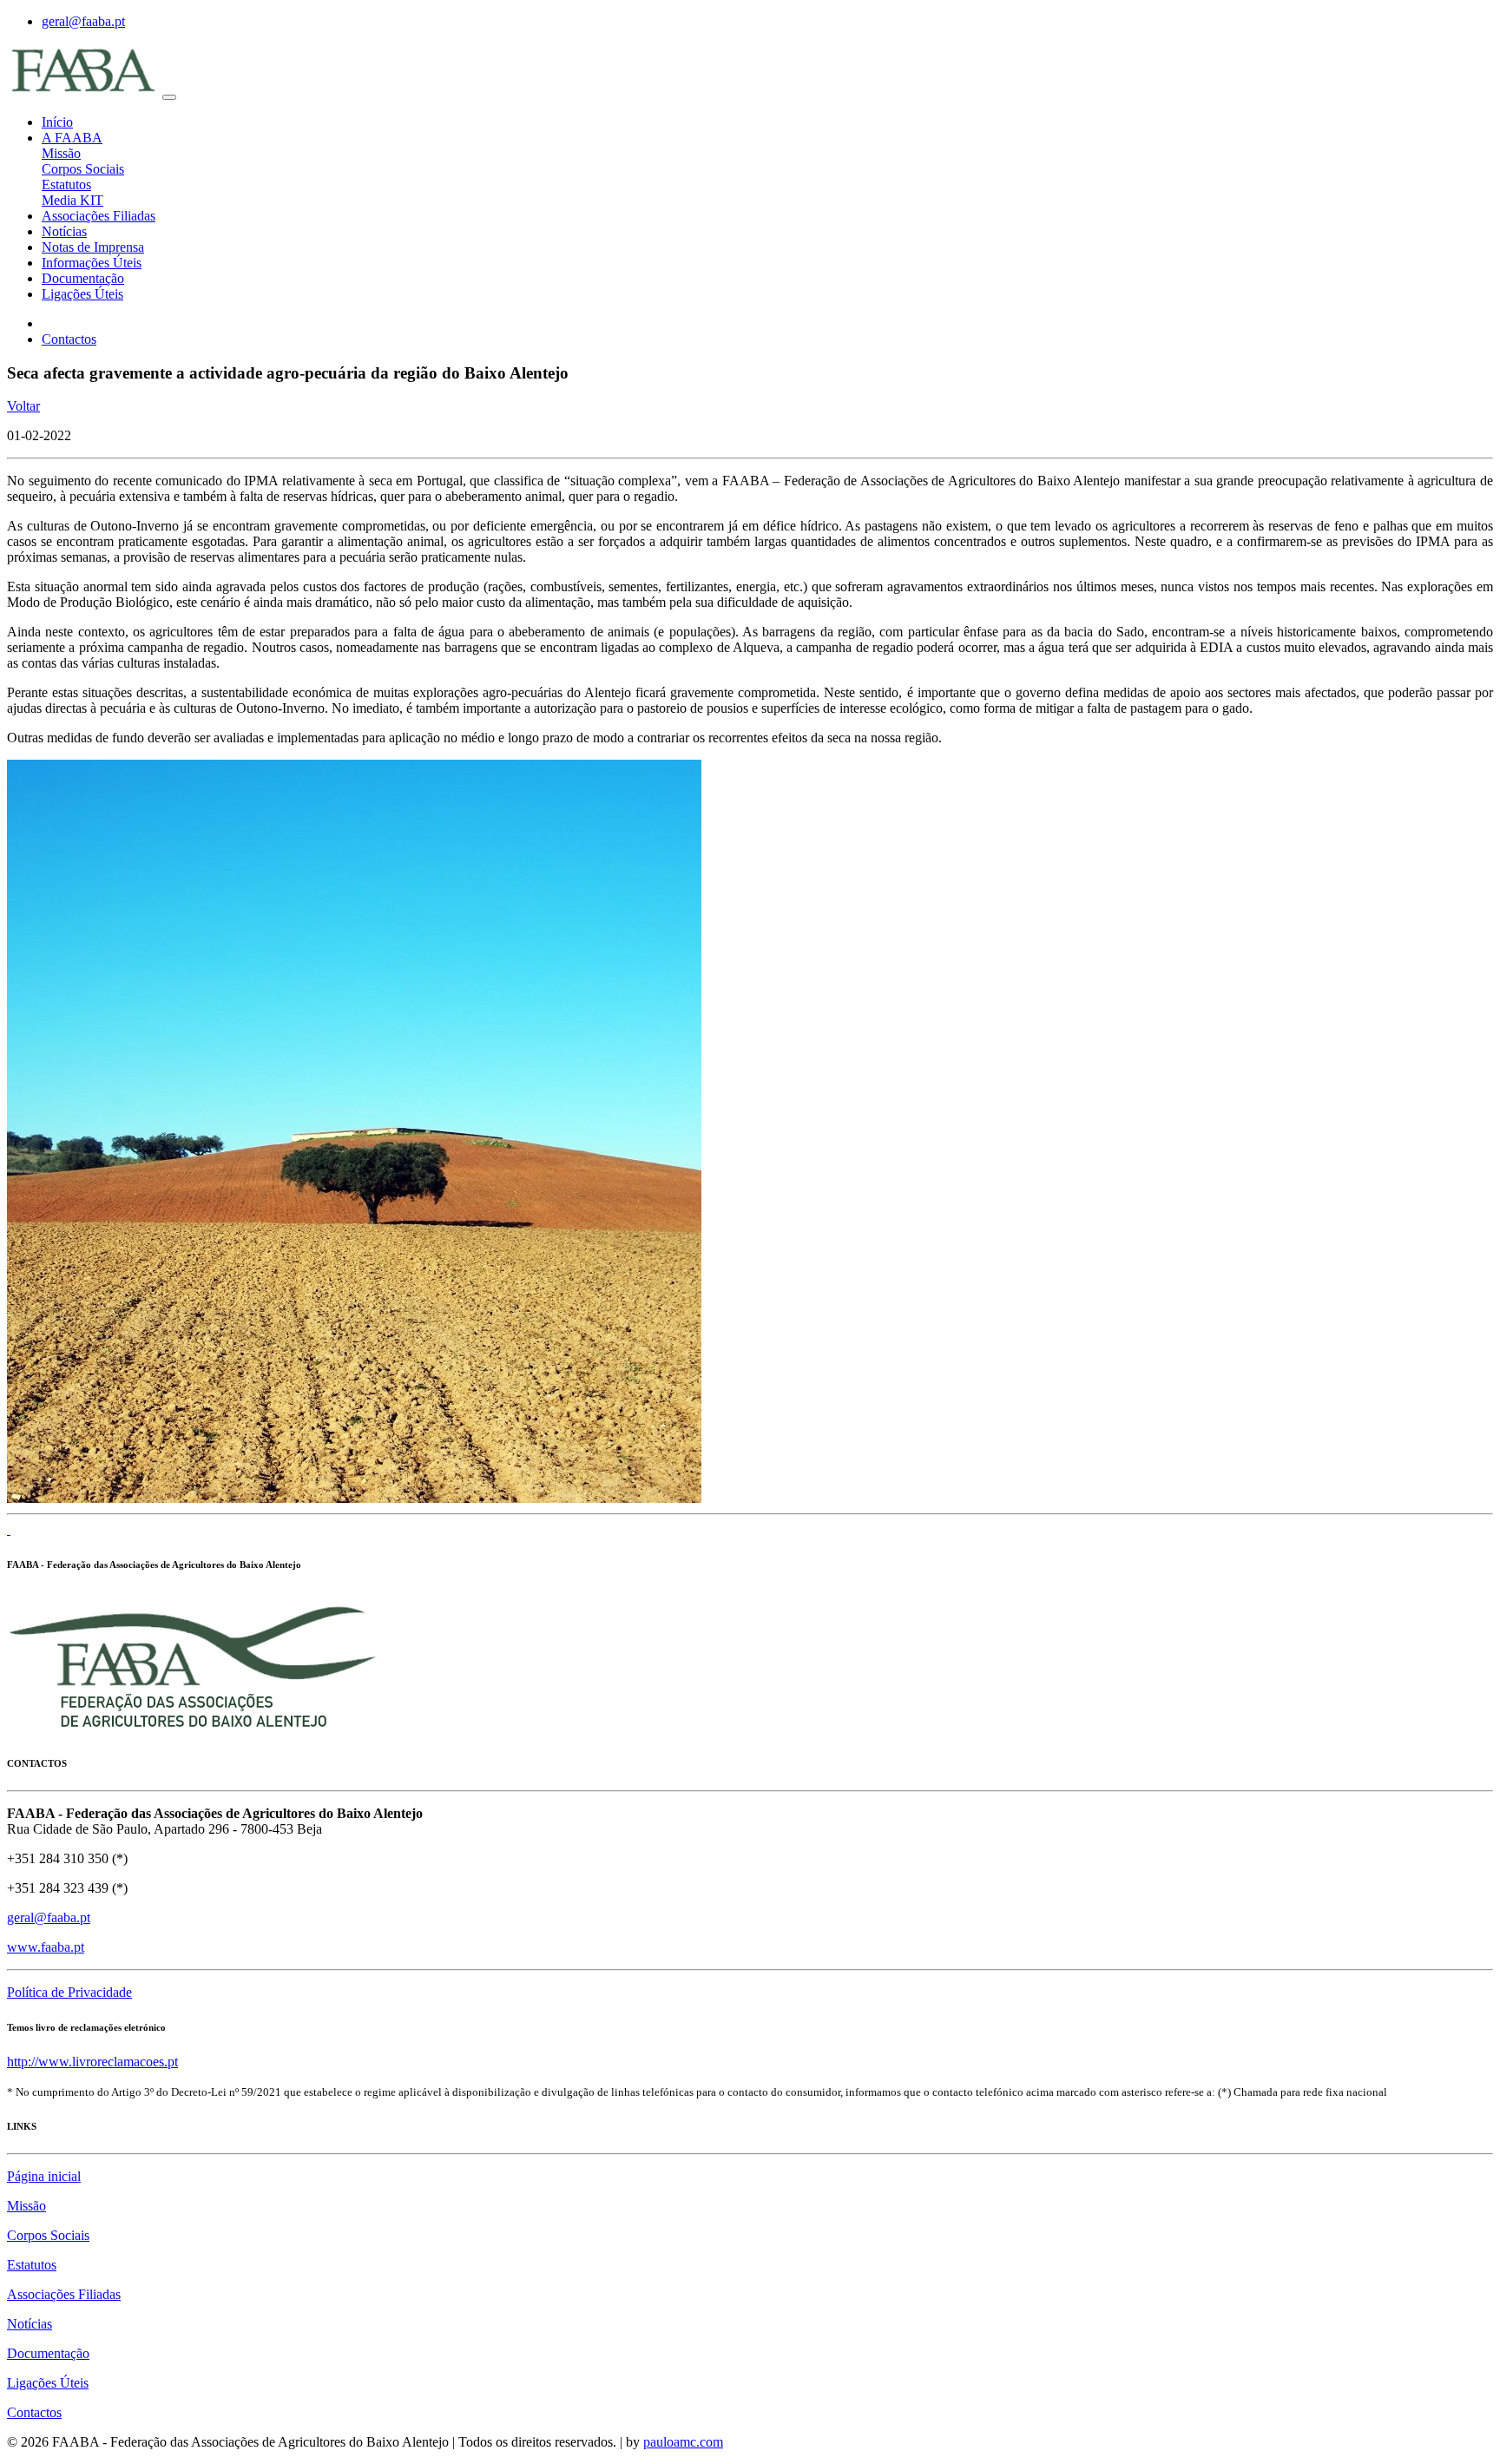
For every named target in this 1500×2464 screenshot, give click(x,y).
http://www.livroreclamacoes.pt (92, 2062)
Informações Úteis (92, 263)
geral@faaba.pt (83, 21)
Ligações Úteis (82, 294)
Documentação (83, 278)
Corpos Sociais (83, 169)
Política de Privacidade (69, 1992)
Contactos (69, 339)
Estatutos (66, 184)
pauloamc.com (683, 2442)
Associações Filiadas (99, 216)
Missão (61, 153)
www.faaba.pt (46, 1947)
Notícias (64, 231)
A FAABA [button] (72, 138)
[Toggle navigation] (169, 97)
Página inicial (44, 2176)
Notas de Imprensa (93, 247)
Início (57, 122)
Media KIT (72, 200)
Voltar (23, 406)
